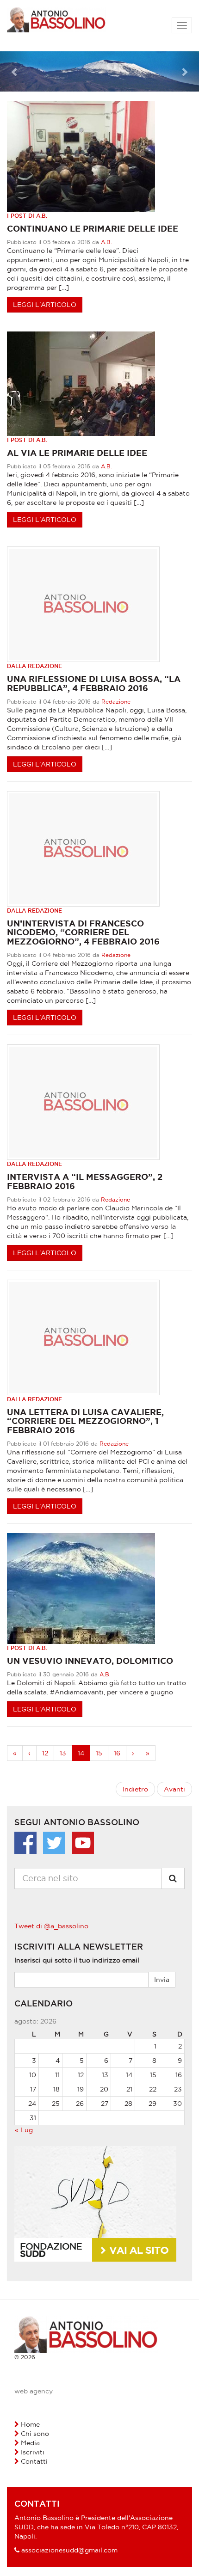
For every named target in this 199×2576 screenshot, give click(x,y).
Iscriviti (33, 2452)
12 (45, 1753)
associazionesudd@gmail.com (69, 2550)
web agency (34, 2391)
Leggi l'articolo (45, 305)
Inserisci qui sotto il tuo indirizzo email (77, 1960)
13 (63, 1753)
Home (30, 2424)
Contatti (34, 2461)
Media (30, 2443)
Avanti (174, 1789)
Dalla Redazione (34, 666)
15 (99, 1753)
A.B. (106, 242)
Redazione (116, 702)
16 (117, 1753)
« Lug (24, 2130)
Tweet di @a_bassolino (51, 1926)
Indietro (135, 1789)
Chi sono (35, 2434)
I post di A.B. (27, 216)
